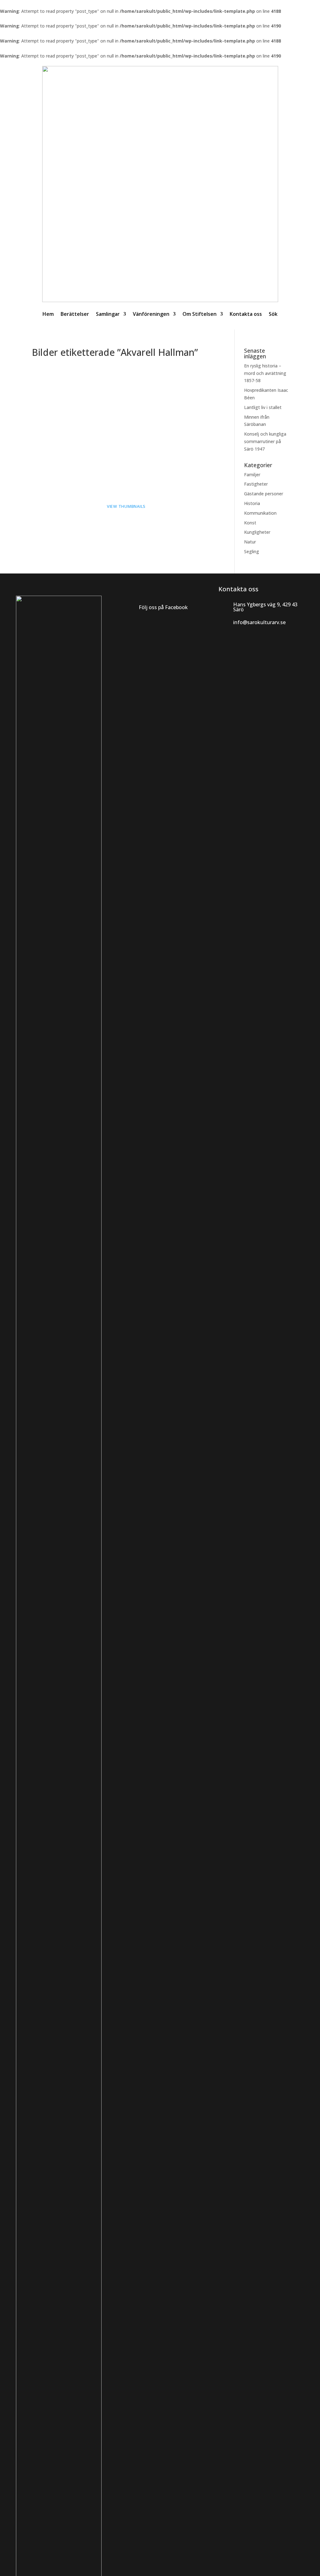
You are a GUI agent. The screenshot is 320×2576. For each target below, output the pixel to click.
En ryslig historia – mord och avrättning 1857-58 (265, 373)
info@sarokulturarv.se (259, 622)
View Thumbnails (126, 506)
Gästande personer (264, 494)
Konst (250, 523)
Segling (252, 551)
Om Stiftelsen (200, 314)
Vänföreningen (151, 314)
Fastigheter (256, 484)
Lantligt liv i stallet (263, 407)
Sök (273, 314)
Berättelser (75, 314)
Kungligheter (257, 532)
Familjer (252, 475)
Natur (250, 542)
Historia (252, 503)
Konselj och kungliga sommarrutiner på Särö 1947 (265, 441)
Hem (48, 314)
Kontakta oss (246, 314)
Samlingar (108, 314)
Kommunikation (260, 513)
